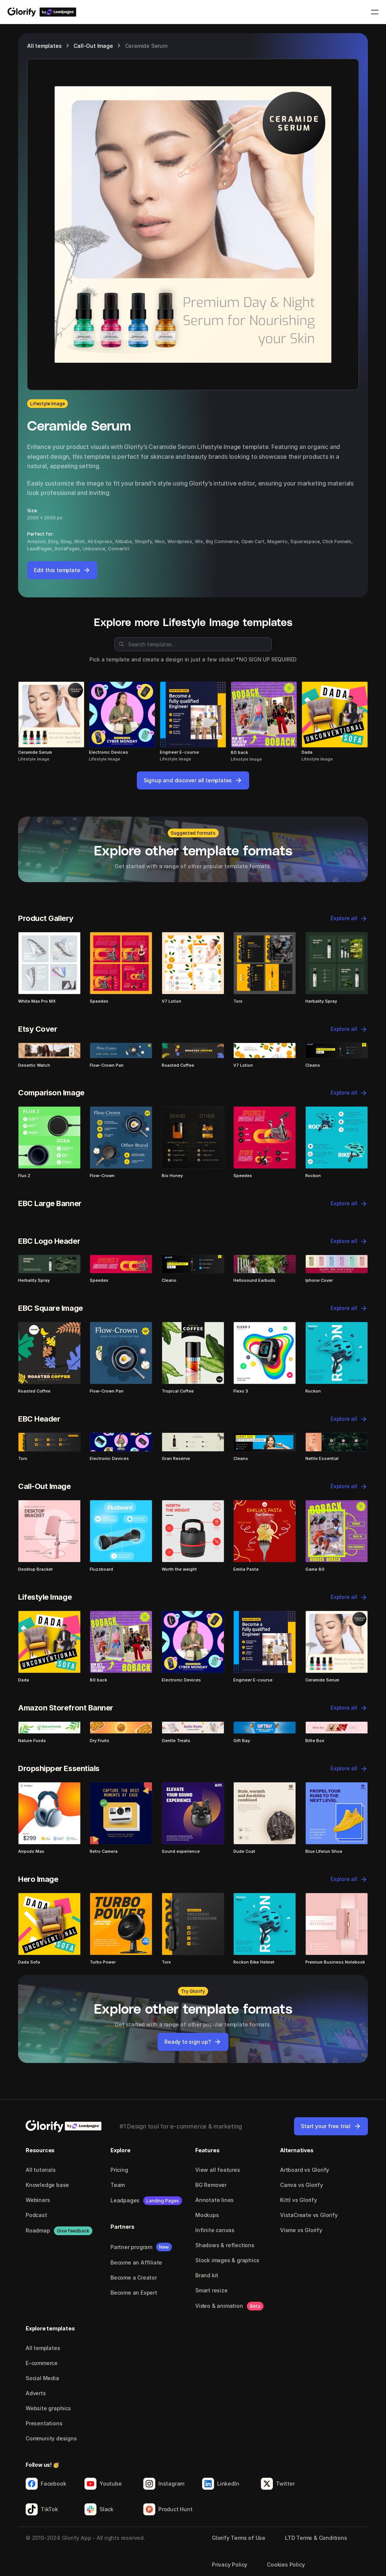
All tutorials (41, 2170)
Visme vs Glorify (301, 2230)
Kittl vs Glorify (299, 2200)
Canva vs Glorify (302, 2185)
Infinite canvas (215, 2230)
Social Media (42, 2378)
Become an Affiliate (136, 2262)
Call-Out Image (93, 46)
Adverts (36, 2393)
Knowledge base (47, 2185)
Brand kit (207, 2275)
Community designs (51, 2438)
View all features (218, 2170)
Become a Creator (134, 2277)
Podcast (36, 2215)
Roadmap (38, 2230)
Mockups (207, 2215)
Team (118, 2185)
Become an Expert (134, 2293)
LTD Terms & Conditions (316, 2538)
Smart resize (211, 2290)
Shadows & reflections (225, 2245)
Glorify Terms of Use (239, 2538)
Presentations (44, 2423)
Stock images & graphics (227, 2260)
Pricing (119, 2170)
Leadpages (125, 2200)
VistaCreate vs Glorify (309, 2215)
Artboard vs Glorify (305, 2170)
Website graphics (48, 2408)
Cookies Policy (286, 2565)
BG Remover (211, 2185)
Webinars (38, 2200)
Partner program (131, 2247)
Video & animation (219, 2306)
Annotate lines (214, 2200)
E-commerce (42, 2363)
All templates (44, 46)
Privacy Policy (230, 2565)
